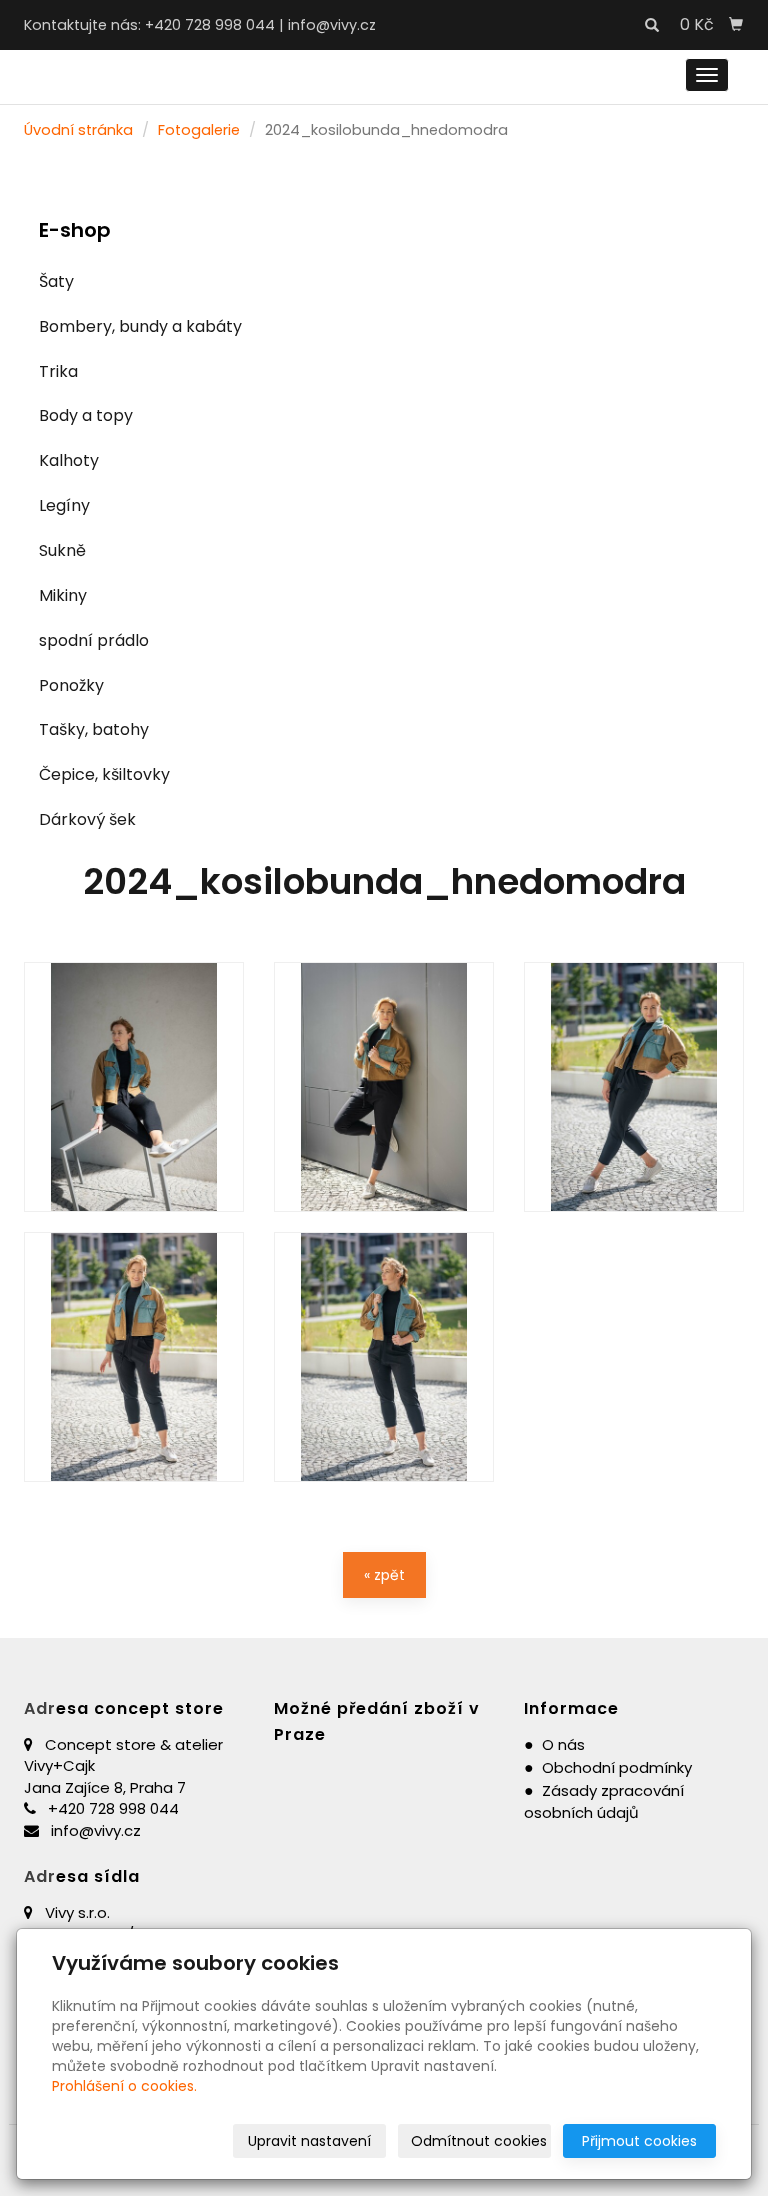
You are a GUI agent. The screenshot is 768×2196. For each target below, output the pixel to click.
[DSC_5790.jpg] (134, 1087)
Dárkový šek (87, 819)
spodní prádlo (94, 640)
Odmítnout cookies (479, 2141)
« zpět (384, 1575)
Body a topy (86, 415)
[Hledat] (652, 26)
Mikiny (63, 595)
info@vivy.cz (332, 25)
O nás (563, 1744)
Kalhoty (69, 460)
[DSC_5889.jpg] (634, 1087)
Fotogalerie (199, 130)
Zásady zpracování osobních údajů (604, 1802)
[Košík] (736, 25)
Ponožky (71, 685)
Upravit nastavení (309, 2141)
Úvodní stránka (78, 130)
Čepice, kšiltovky (104, 774)
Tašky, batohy (94, 729)
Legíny (64, 505)
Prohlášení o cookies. (124, 2086)
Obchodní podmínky (617, 1767)
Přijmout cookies (639, 2141)
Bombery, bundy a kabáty (140, 326)
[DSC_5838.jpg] (134, 1357)
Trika (58, 371)
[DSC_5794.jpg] (384, 1087)
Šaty (56, 281)
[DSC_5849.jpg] (384, 1357)
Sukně (62, 550)
